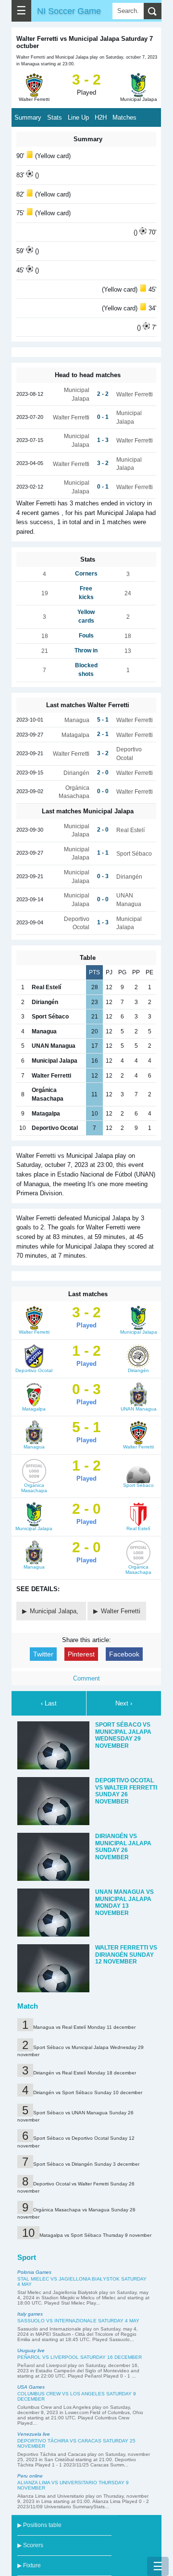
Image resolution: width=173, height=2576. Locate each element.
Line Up (78, 117)
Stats (55, 117)
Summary (28, 117)
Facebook (124, 1654)
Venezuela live (34, 2434)
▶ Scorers (30, 2545)
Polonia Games (34, 2272)
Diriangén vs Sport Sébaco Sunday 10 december (88, 2092)
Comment (86, 1678)
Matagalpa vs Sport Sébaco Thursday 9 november (95, 2235)
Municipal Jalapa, (55, 1611)
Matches (124, 117)
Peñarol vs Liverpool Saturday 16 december (80, 2357)
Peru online (30, 2476)
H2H (101, 117)
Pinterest (81, 1654)
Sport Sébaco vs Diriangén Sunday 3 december (86, 2164)
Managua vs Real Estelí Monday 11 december (84, 2027)
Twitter (43, 1654)
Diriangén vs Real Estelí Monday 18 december (85, 2073)
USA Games (31, 2387)
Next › (124, 1703)
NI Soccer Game (69, 11)
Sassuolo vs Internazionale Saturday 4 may (78, 2321)
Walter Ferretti (121, 1611)
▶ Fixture (29, 2565)
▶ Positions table (39, 2525)
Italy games (30, 2314)
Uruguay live (31, 2350)
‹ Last (49, 1703)
